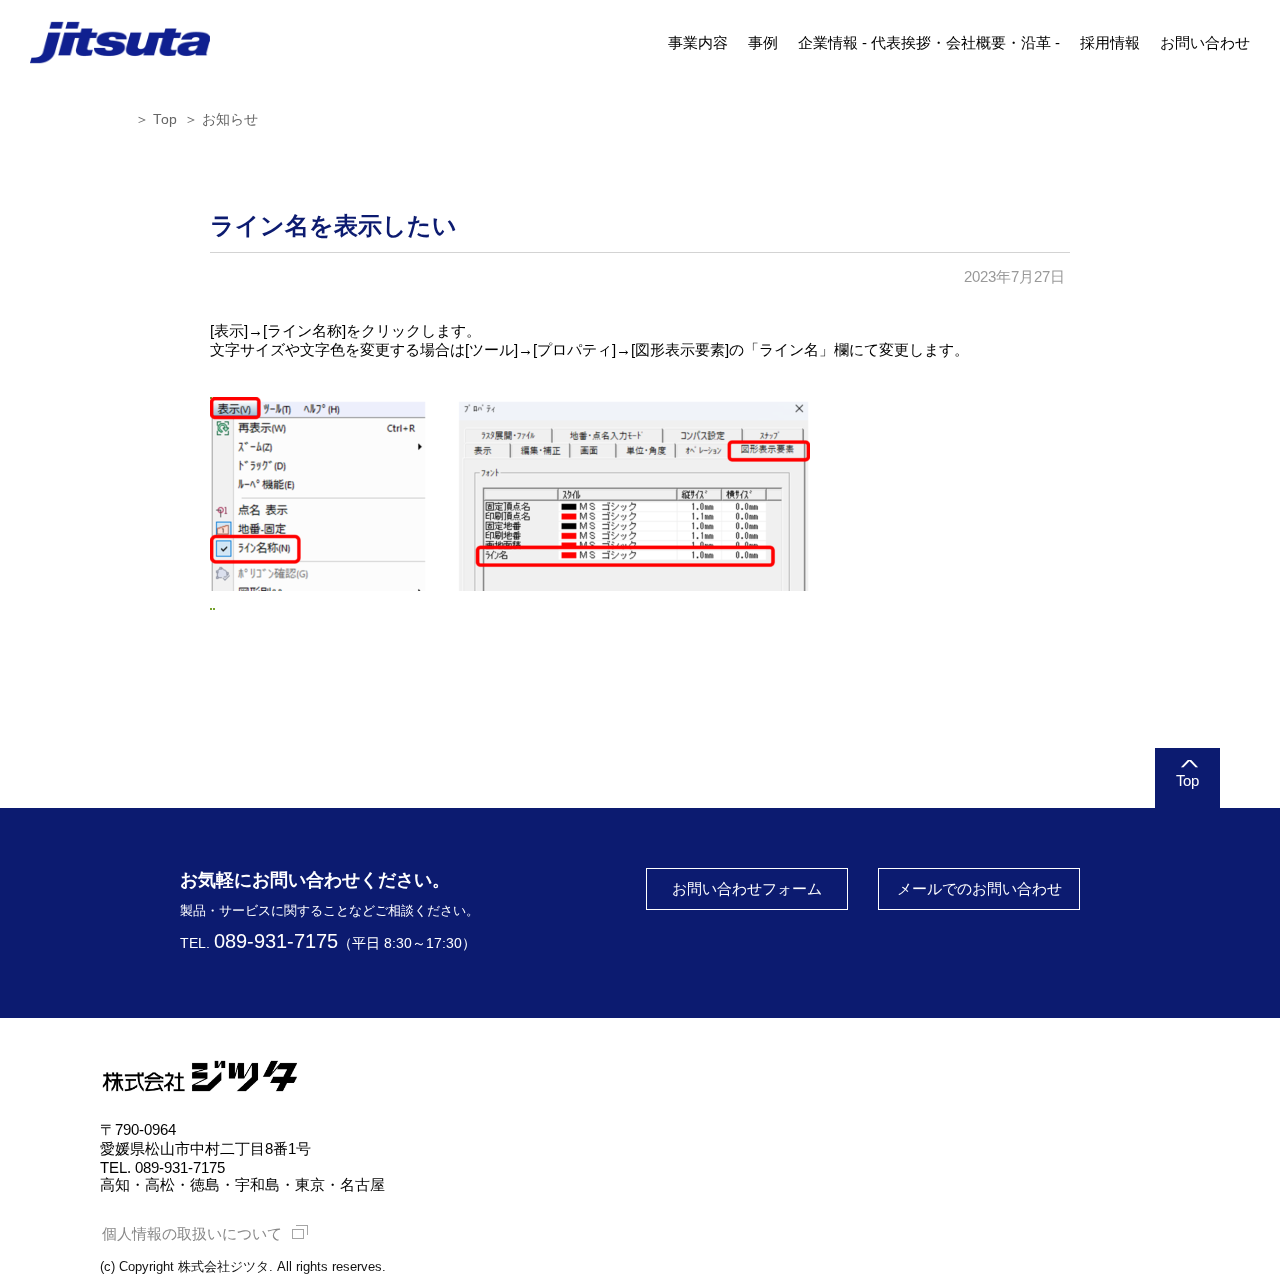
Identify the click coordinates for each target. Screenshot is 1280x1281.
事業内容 (698, 42)
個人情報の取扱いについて (192, 1233)
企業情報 (828, 42)
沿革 (1036, 42)
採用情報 (1110, 42)
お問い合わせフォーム (747, 888)
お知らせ (230, 119)
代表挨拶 (901, 42)
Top (165, 119)
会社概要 (976, 42)
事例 (763, 42)
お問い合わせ (1205, 42)
